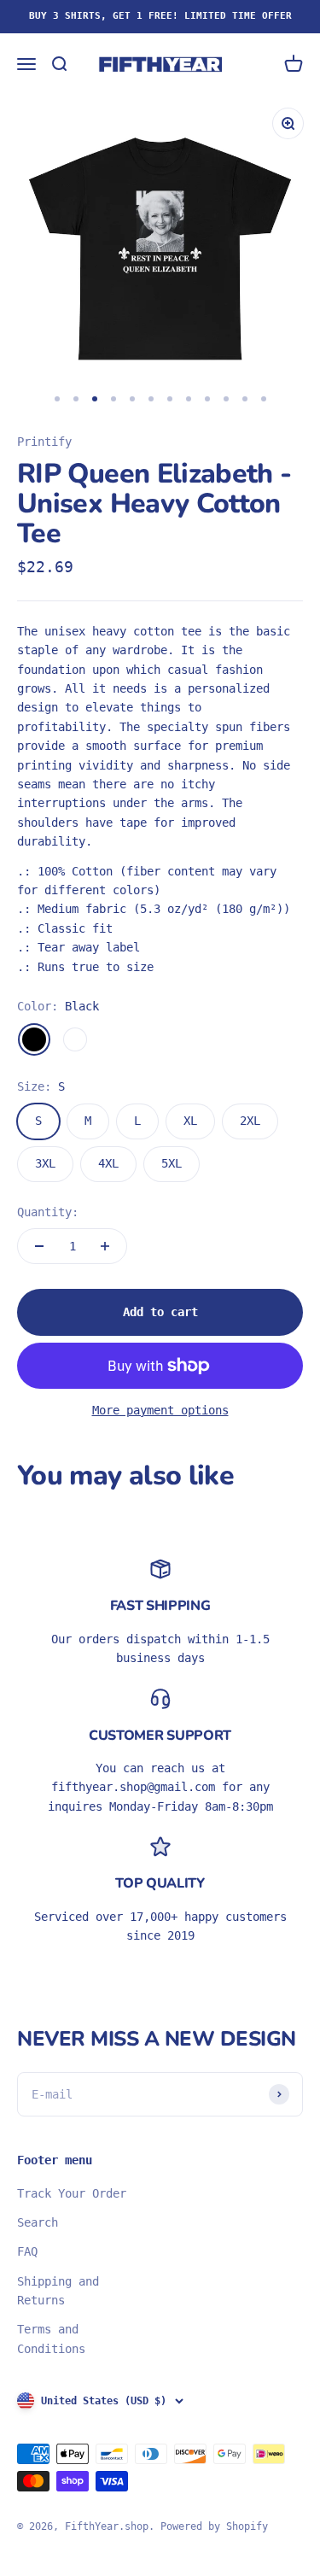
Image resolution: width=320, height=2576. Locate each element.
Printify (44, 442)
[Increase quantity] (105, 1246)
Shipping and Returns (58, 2291)
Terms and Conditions (51, 2339)
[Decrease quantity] (39, 1246)
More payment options (160, 1410)
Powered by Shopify (214, 2526)
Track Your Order (72, 2193)
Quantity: (48, 1212)
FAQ (27, 2251)
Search (38, 2222)
